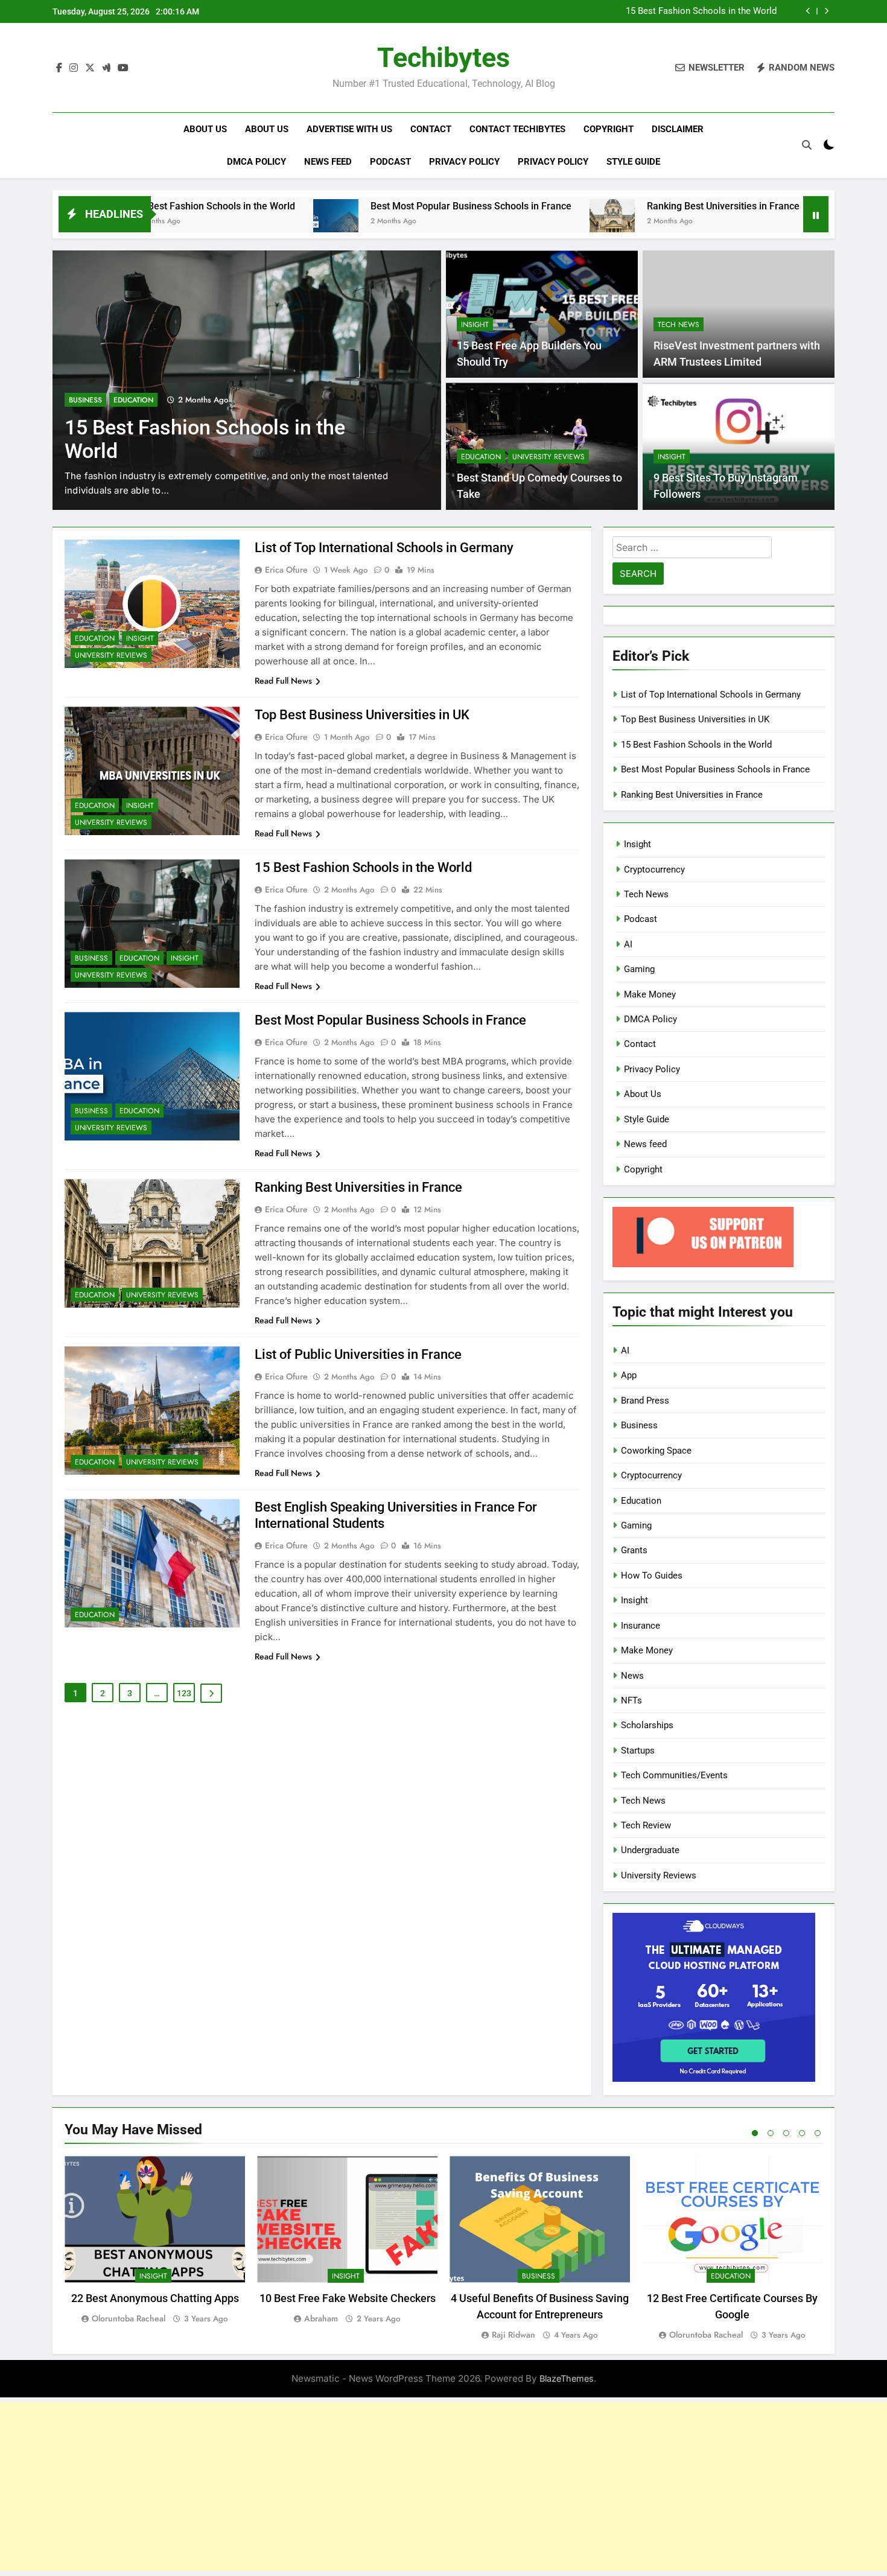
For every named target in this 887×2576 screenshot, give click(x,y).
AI (628, 944)
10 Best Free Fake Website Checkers (348, 2298)
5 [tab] (818, 2133)
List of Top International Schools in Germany (384, 548)
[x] (90, 68)
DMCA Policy (256, 162)
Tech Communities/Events (674, 1775)
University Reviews (548, 457)
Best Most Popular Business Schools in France (356, 206)
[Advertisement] (443, 2487)
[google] (106, 68)
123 (184, 1693)
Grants (634, 1550)
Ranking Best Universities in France (608, 206)
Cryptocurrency (654, 870)
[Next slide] (826, 11)
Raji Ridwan (513, 2335)
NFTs (631, 1700)
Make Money (650, 994)
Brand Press (645, 1401)
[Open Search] (807, 145)
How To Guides (652, 1576)
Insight (475, 325)
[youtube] (123, 68)
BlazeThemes (567, 2378)
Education (133, 400)
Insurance (641, 1626)
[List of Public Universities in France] (725, 222)
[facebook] (59, 68)
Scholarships (647, 1725)
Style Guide (633, 162)
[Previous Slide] (808, 11)
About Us (205, 129)
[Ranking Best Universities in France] (497, 222)
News (632, 1676)
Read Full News (283, 681)
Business (85, 400)
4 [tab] (802, 2133)
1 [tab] (755, 2133)
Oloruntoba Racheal (129, 2318)
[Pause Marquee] (816, 214)
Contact (431, 129)
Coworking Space (656, 1451)
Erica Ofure (286, 570)
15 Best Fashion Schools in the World (701, 8)
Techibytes (443, 58)
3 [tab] (786, 2133)
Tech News (679, 325)
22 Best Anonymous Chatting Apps (155, 2298)
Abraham (321, 2318)
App (629, 1375)
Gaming (639, 969)
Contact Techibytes (517, 129)
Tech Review (646, 1825)
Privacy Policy (464, 162)
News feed (328, 162)
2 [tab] (771, 2133)
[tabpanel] (155, 2240)
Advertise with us (349, 129)
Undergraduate (650, 1850)
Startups (638, 1751)
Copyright (609, 129)
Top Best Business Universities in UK (362, 715)
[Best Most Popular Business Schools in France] (221, 222)
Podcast (390, 162)
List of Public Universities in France (358, 1354)
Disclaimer (678, 129)
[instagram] (74, 68)
